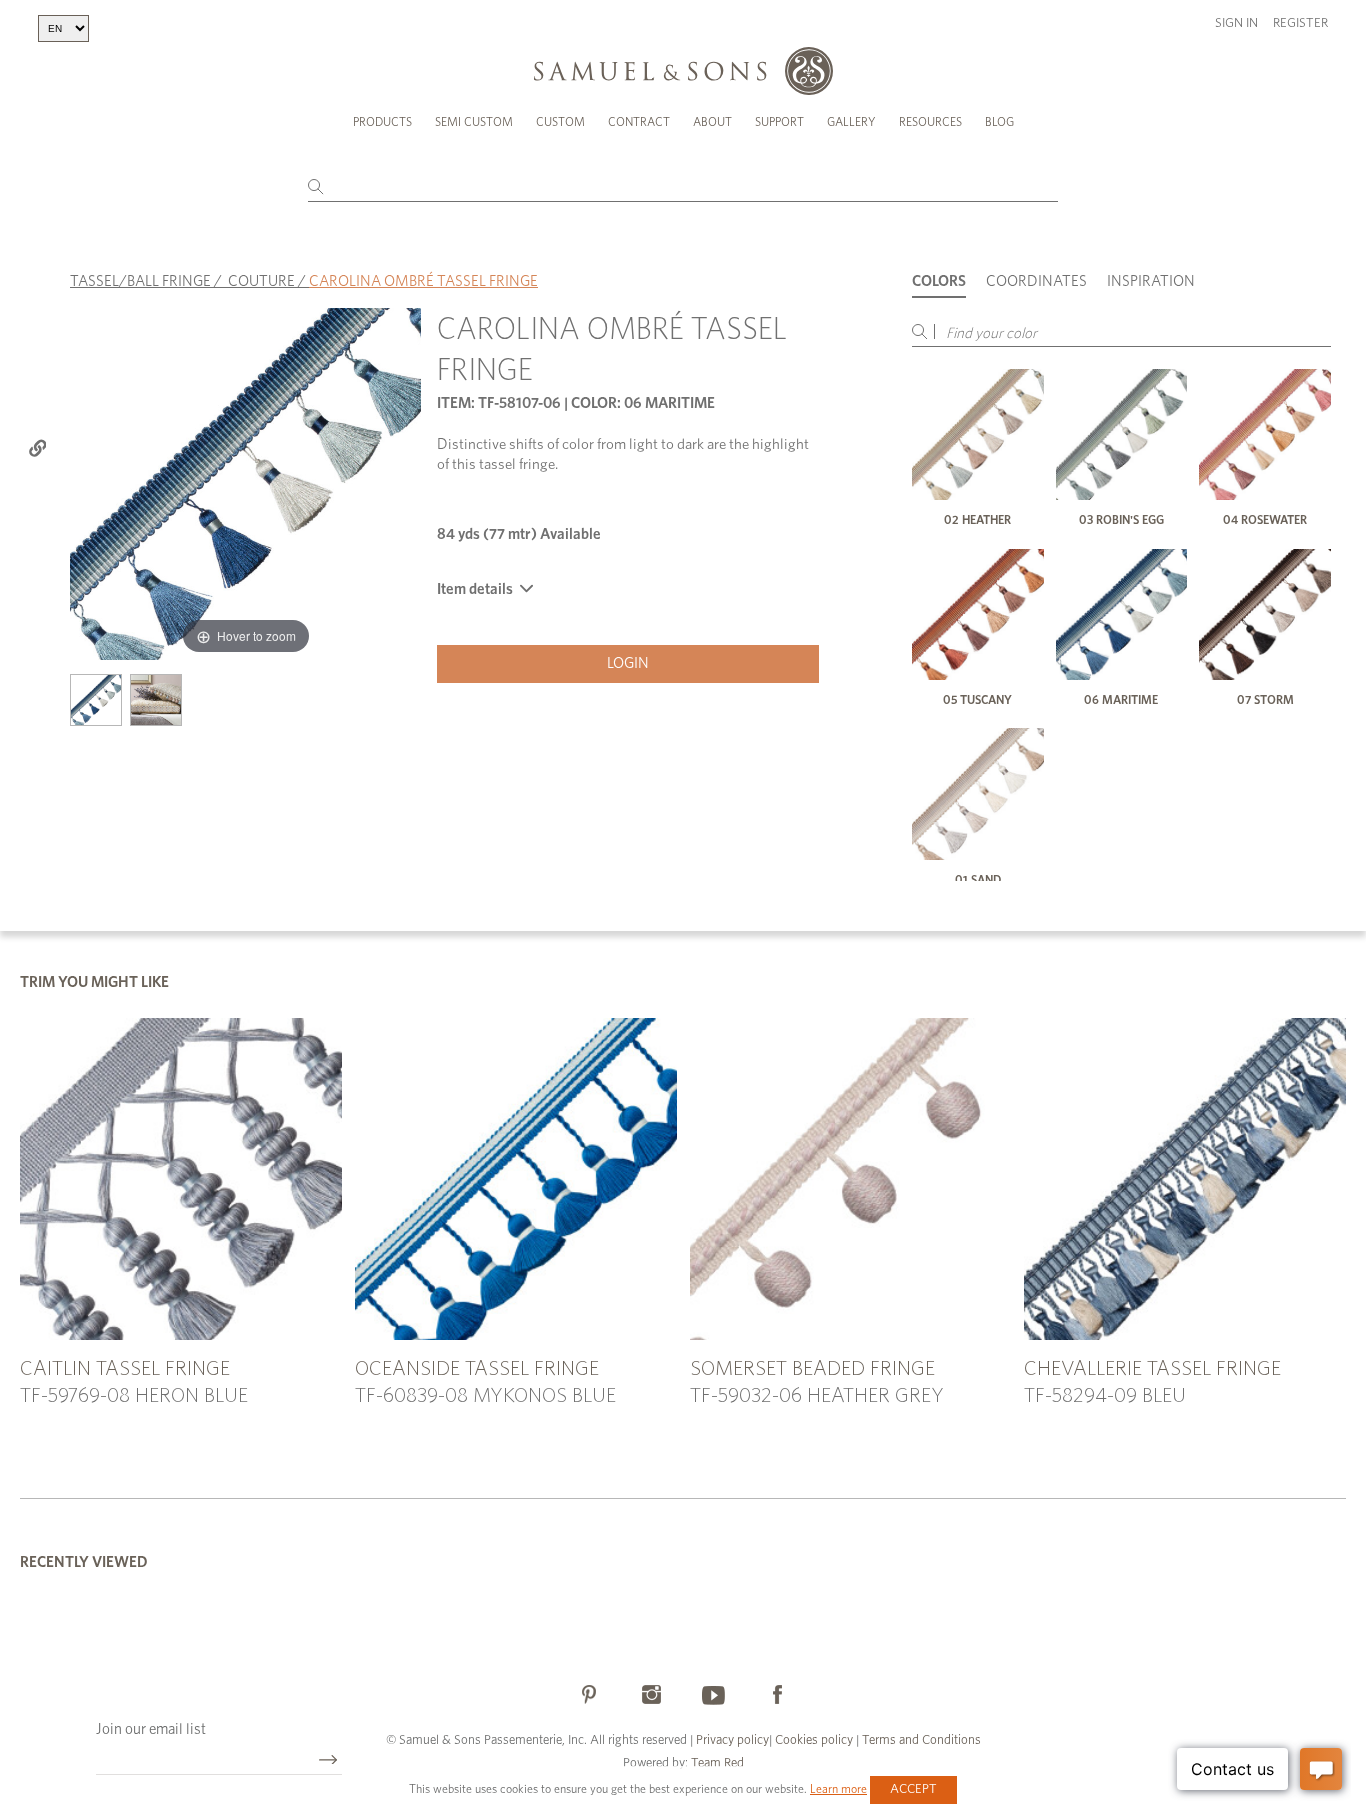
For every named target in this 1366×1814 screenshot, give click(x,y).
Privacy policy (732, 1740)
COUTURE (261, 281)
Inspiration (1151, 281)
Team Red (717, 1763)
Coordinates (1036, 281)
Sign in (1236, 23)
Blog (999, 122)
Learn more (838, 1789)
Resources (930, 122)
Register (1300, 23)
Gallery (851, 122)
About (712, 122)
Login (628, 663)
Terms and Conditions (920, 1740)
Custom (560, 122)
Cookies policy (814, 1740)
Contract (639, 122)
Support (779, 122)
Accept (913, 1789)
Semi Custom (474, 122)
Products (382, 122)
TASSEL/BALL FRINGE (140, 281)
